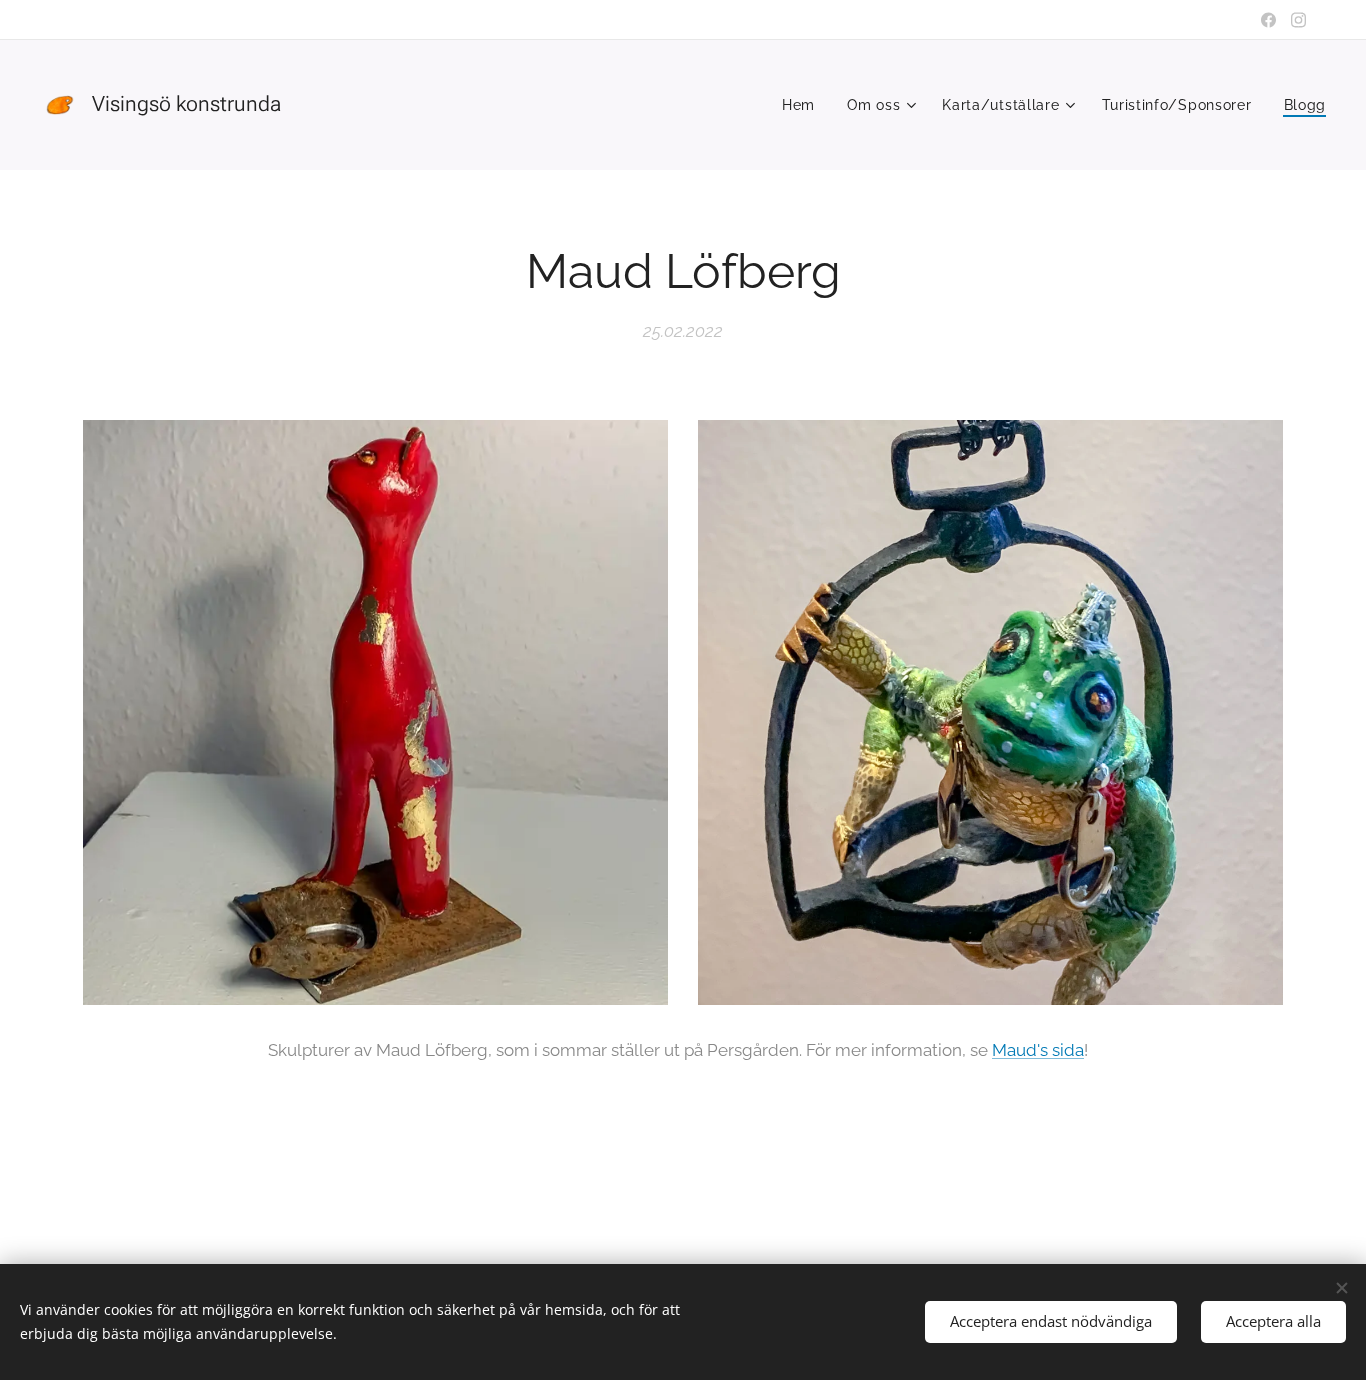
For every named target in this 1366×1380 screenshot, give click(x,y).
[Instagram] (1298, 20)
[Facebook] (1268, 20)
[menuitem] (804, 105)
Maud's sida (1038, 1050)
